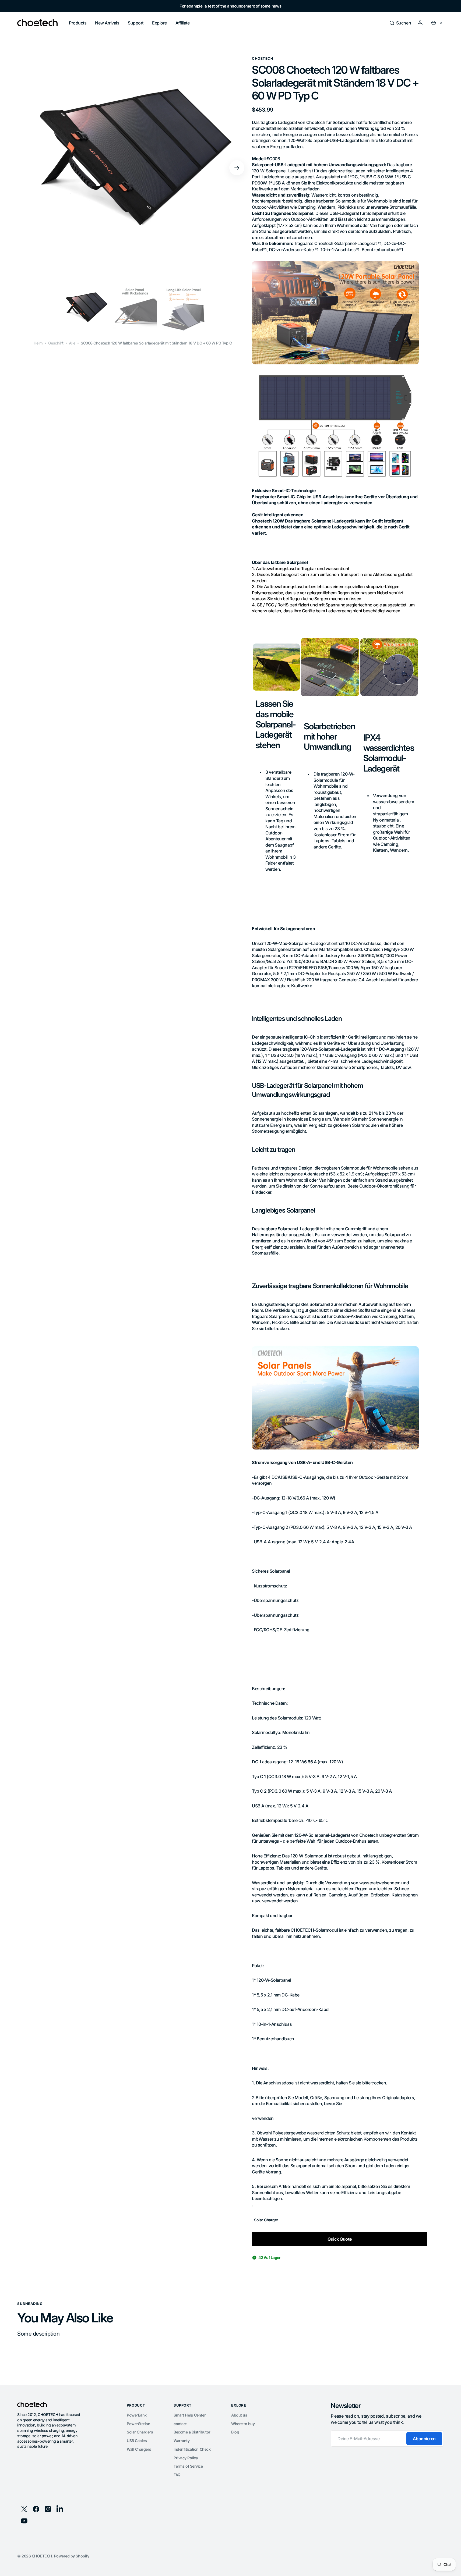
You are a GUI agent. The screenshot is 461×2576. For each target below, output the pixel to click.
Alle (72, 343)
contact (180, 2424)
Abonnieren (424, 2439)
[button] (400, 23)
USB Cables (137, 2441)
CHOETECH (42, 2556)
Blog (235, 2432)
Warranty (182, 2441)
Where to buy (243, 2424)
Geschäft (56, 343)
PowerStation (138, 2424)
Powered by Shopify (72, 2556)
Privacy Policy (186, 2458)
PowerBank (137, 2415)
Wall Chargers (139, 2449)
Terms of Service (188, 2466)
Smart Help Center (190, 2415)
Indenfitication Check (192, 2449)
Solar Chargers (140, 2432)
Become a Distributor (192, 2432)
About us (239, 2415)
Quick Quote (340, 2239)
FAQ (177, 2475)
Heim (38, 343)
